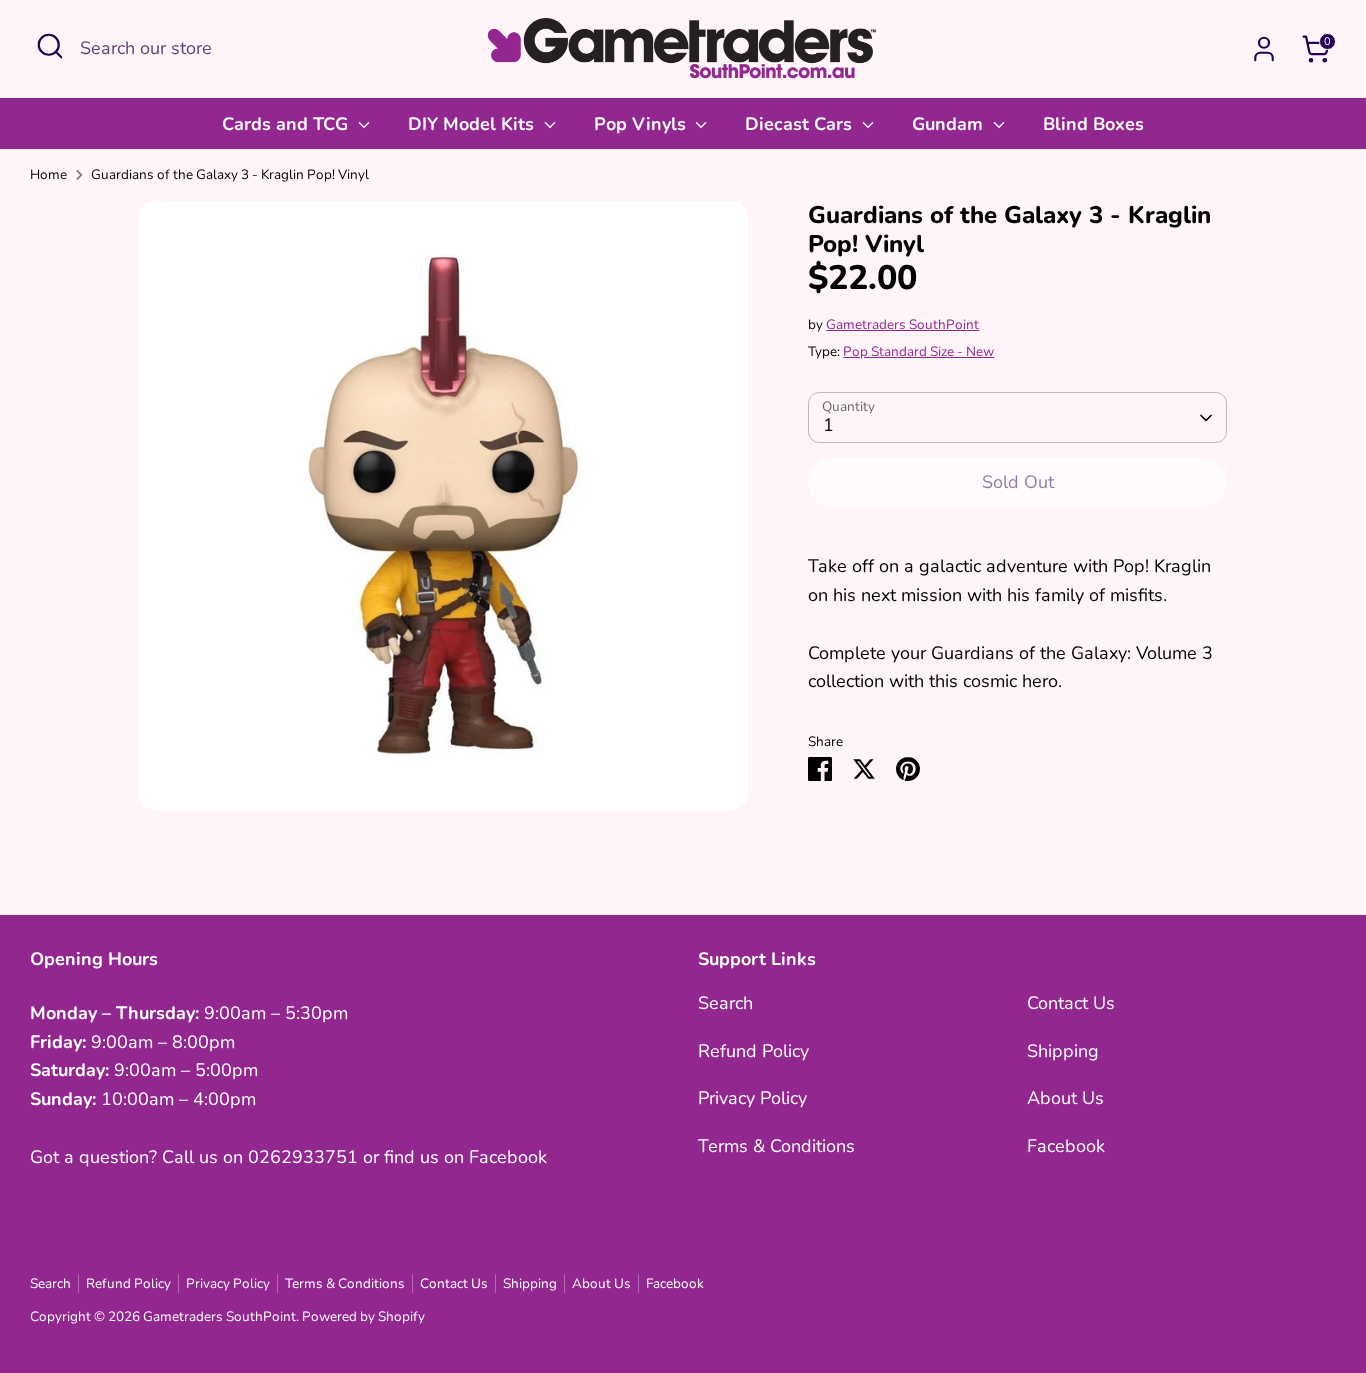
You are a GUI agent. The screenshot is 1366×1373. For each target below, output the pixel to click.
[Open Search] (50, 46)
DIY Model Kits (473, 124)
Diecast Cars (801, 124)
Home (48, 174)
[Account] (1264, 49)
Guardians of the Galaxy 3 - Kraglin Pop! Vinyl (230, 174)
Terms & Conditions (776, 1146)
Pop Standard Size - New (918, 351)
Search (725, 1003)
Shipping (1063, 1051)
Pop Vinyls (642, 124)
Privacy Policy (752, 1098)
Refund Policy (753, 1051)
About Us (1065, 1098)
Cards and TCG (287, 124)
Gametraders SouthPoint (902, 324)
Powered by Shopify (363, 1316)
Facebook (1066, 1146)
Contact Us (1071, 1003)
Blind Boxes (1093, 124)
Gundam (950, 124)
